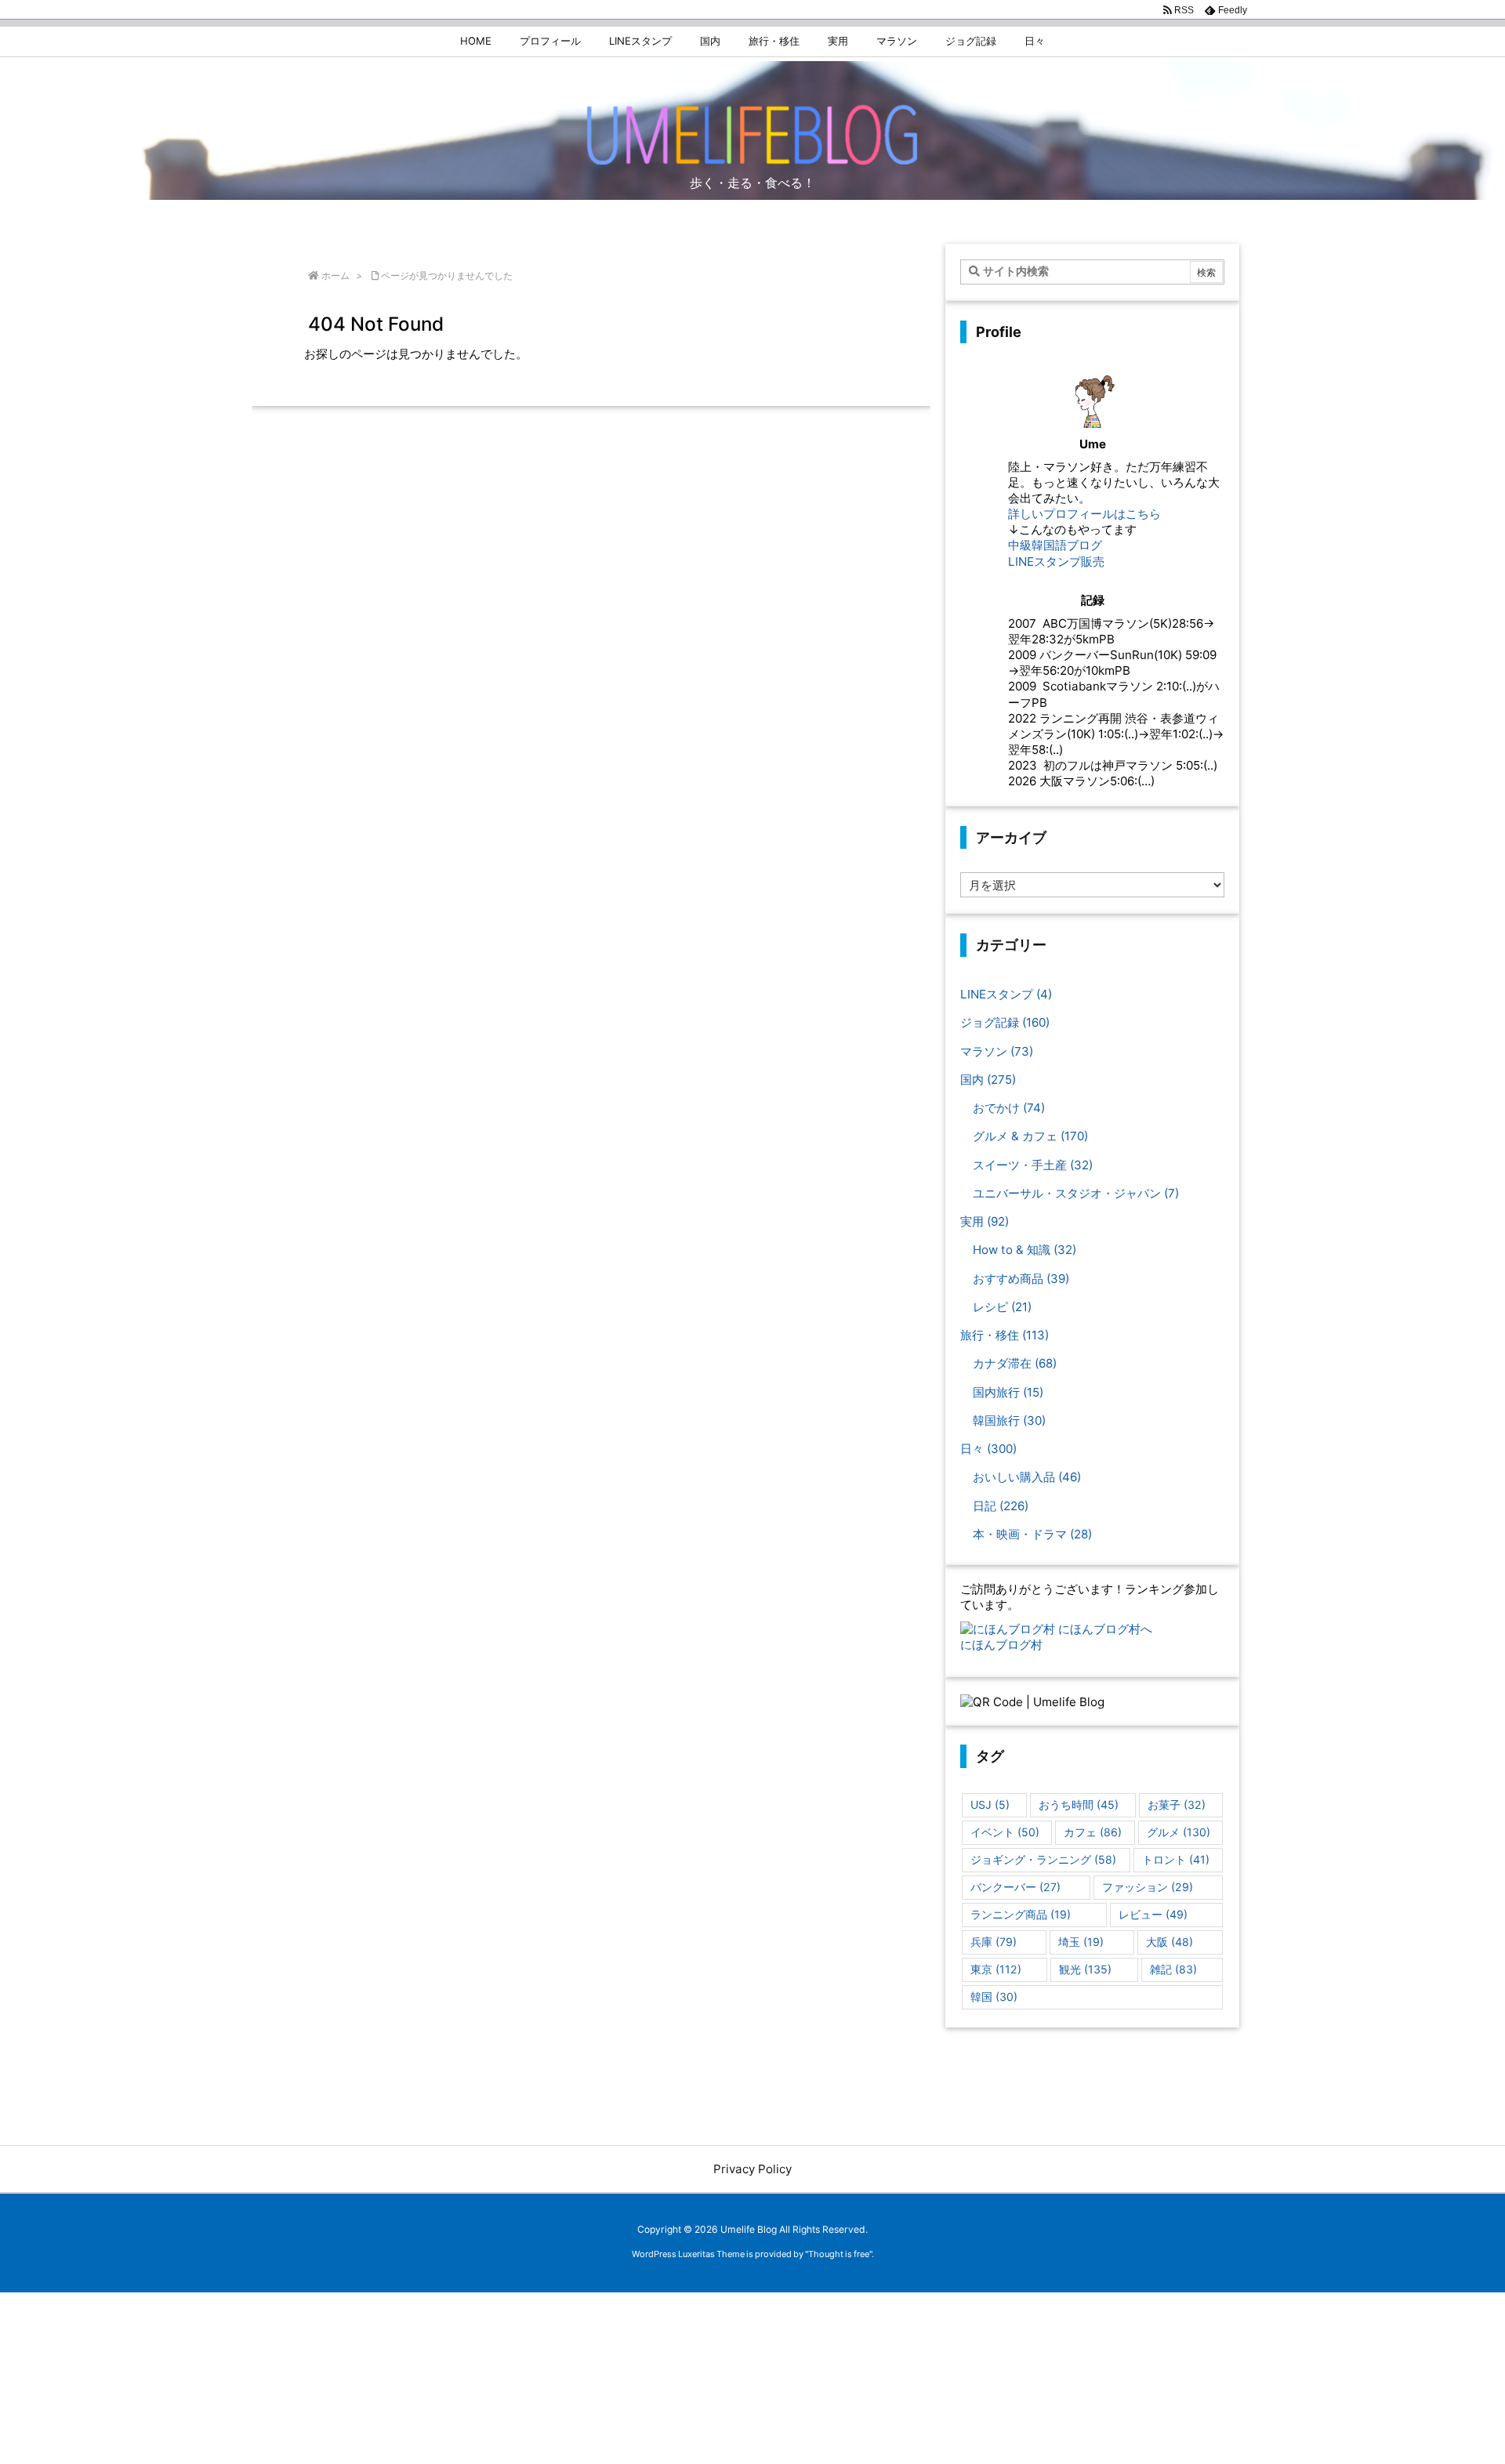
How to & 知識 (1024, 1250)
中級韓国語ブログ (1055, 545)
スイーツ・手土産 (1033, 1165)
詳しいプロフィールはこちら (1084, 514)
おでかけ (1009, 1108)
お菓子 (1177, 1805)
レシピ (1002, 1307)
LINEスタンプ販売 (1056, 562)
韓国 (994, 1997)
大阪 (1170, 1942)
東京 (996, 1969)
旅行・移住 (1005, 1335)
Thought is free (839, 2254)
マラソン (997, 1051)
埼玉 (1081, 1942)
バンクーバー (1015, 1887)
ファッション (1148, 1887)
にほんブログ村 (1001, 1645)
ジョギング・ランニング (1043, 1859)
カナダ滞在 (1015, 1363)
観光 (1085, 1969)
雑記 (1173, 1969)
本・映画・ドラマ (1032, 1534)
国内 (988, 1080)
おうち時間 (1079, 1805)
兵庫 (994, 1942)
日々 (988, 1449)
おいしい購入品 (1027, 1477)
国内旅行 (1008, 1392)
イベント (1005, 1832)
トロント (1176, 1859)
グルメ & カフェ (1030, 1136)
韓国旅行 (1009, 1420)
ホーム (335, 275)
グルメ (1179, 1832)
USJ (990, 1805)
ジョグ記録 (1005, 1022)
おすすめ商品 (1021, 1279)
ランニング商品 (1021, 1914)
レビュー (1153, 1914)
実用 (985, 1221)
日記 (1001, 1506)
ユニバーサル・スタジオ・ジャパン (1076, 1193)
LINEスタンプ (1006, 994)
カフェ (1093, 1832)
